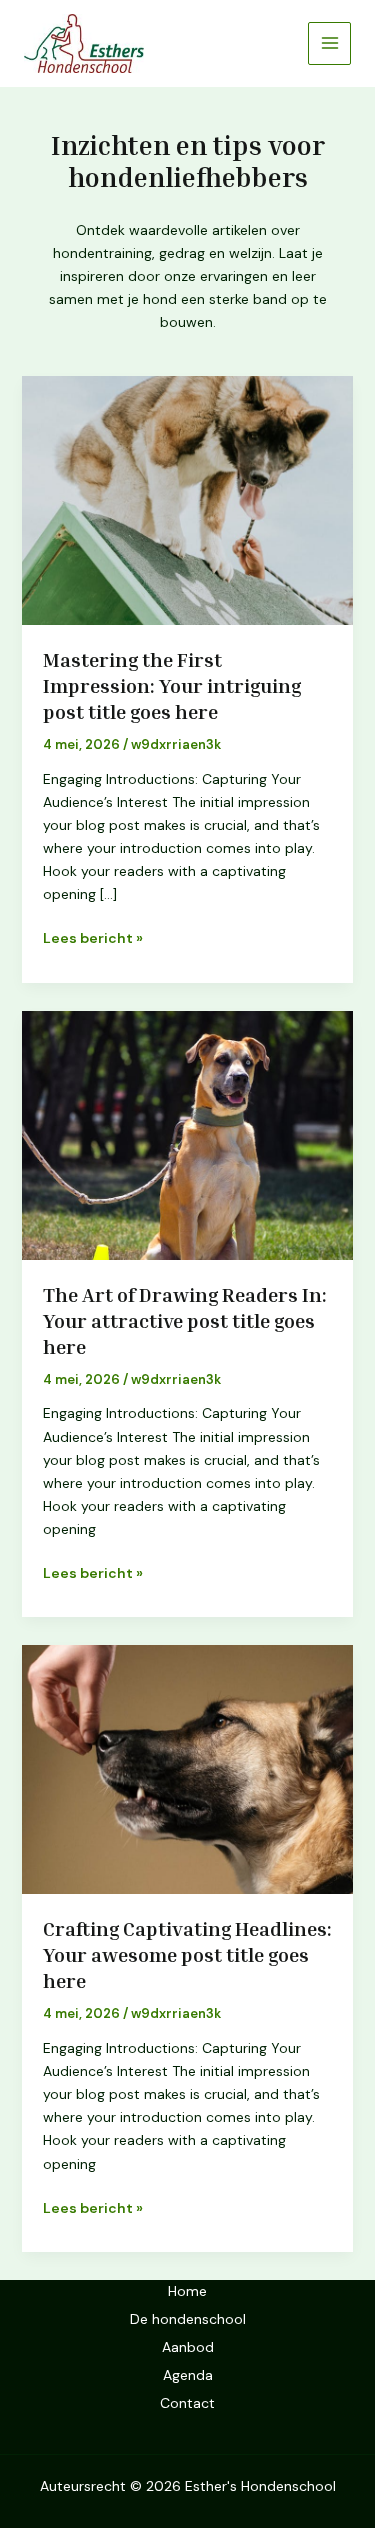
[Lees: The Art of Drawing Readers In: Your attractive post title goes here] (188, 1134)
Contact (187, 2403)
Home (187, 2291)
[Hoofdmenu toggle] (329, 43)
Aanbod (188, 2347)
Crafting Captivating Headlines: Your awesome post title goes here (187, 1954)
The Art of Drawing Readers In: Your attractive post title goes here (185, 1320)
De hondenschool (188, 2319)
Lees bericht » (93, 937)
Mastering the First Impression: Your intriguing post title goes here (172, 685)
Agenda (188, 2375)
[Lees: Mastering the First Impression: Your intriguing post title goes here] (188, 499)
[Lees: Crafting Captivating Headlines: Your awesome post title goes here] (188, 1768)
